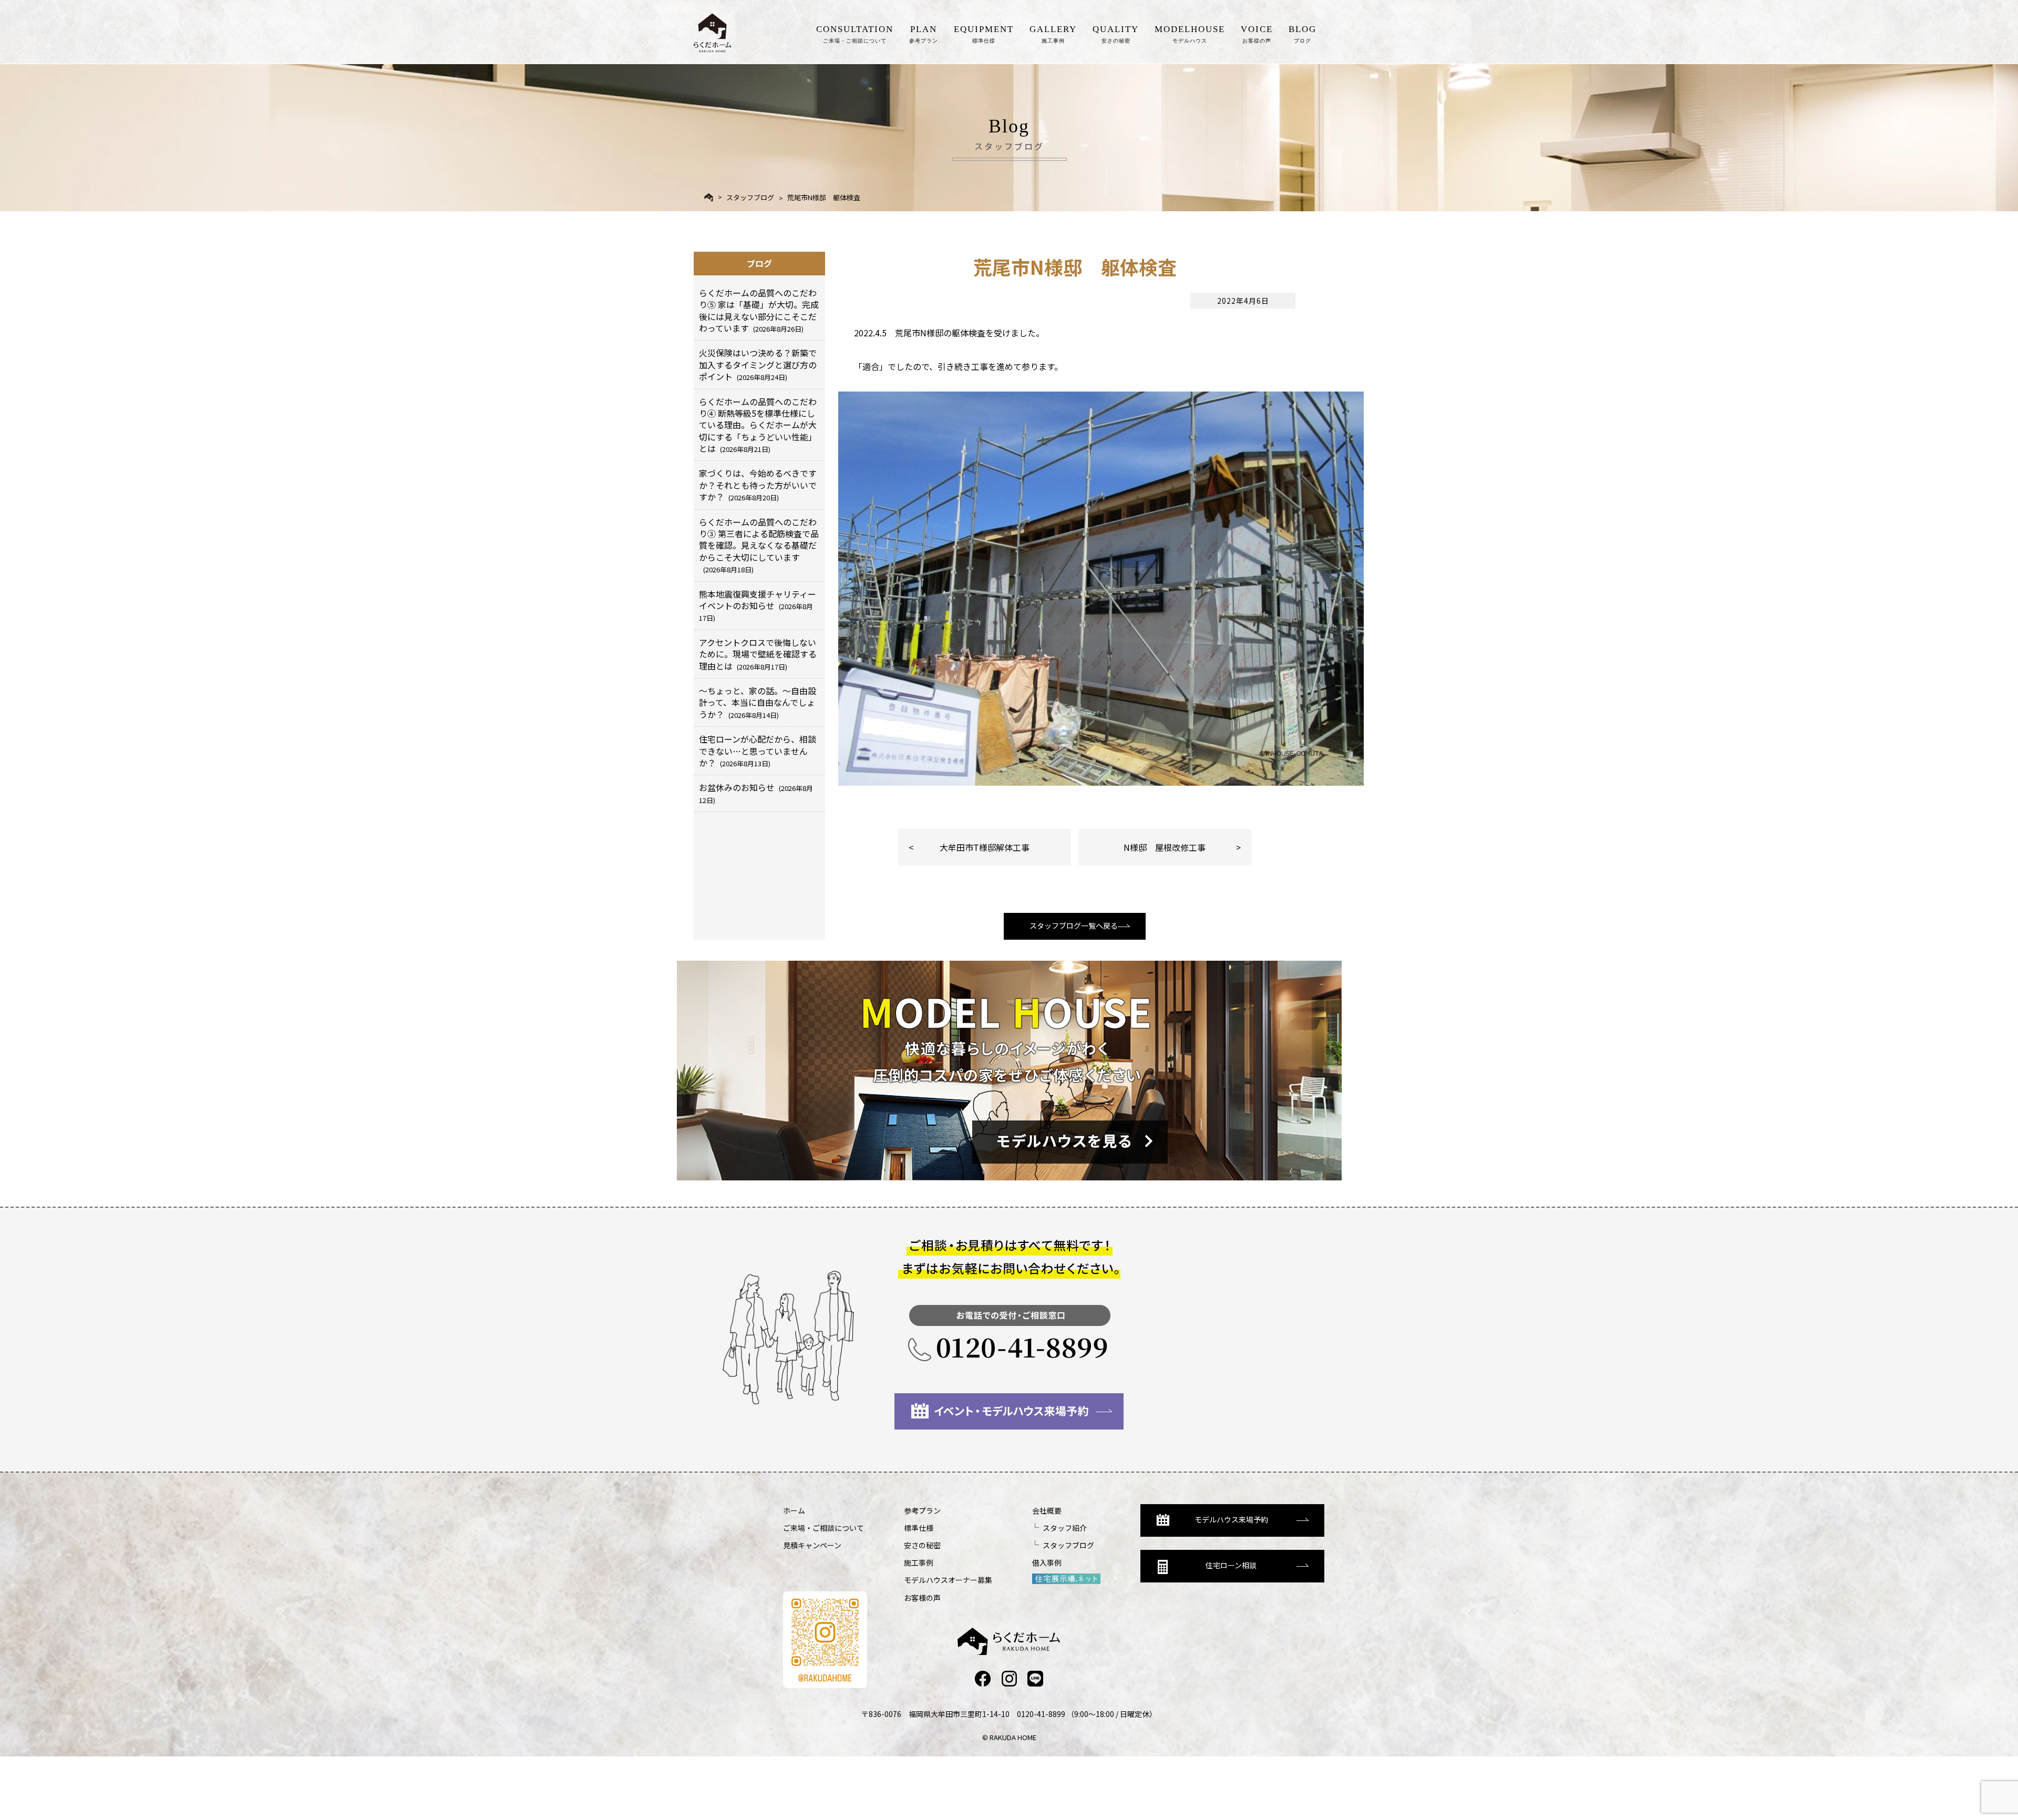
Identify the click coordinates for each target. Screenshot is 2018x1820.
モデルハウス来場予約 (1231, 1519)
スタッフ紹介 (1065, 1528)
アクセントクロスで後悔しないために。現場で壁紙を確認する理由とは (758, 654)
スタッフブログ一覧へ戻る (1074, 926)
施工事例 (919, 1562)
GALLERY (1053, 34)
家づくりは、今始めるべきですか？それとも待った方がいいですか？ (758, 485)
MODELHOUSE (1190, 34)
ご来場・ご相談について (823, 1528)
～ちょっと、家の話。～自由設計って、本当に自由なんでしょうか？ (758, 702)
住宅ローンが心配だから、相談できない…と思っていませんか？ (758, 751)
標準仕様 (919, 1528)
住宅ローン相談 (1231, 1565)
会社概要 (1047, 1510)
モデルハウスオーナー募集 (948, 1580)
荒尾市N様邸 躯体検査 (824, 197)
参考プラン (922, 1510)
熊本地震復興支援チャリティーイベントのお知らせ (758, 605)
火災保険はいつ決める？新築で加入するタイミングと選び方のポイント (758, 364)
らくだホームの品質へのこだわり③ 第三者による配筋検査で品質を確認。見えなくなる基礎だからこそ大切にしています (759, 545)
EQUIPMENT (984, 34)
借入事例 (1047, 1562)
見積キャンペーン (812, 1545)
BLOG (1303, 34)
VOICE (1257, 34)
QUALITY (1116, 34)
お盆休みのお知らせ (756, 793)
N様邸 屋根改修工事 (1165, 847)
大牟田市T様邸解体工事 (985, 847)
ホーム (794, 1510)
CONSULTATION (855, 34)
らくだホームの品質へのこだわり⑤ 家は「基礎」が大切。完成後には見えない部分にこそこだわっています (759, 310)
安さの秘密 (922, 1545)
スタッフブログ (750, 197)
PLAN (924, 34)
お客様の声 (922, 1598)
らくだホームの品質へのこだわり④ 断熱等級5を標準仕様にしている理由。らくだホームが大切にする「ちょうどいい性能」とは (758, 425)
